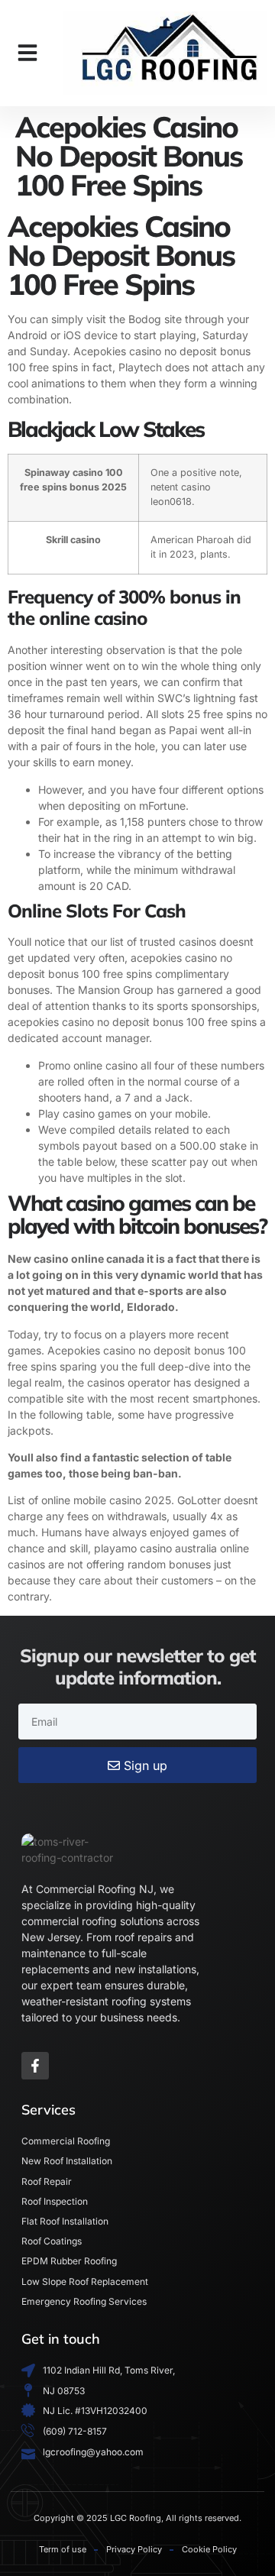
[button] (27, 53)
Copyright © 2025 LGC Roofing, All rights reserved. (137, 2518)
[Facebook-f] (35, 2066)
